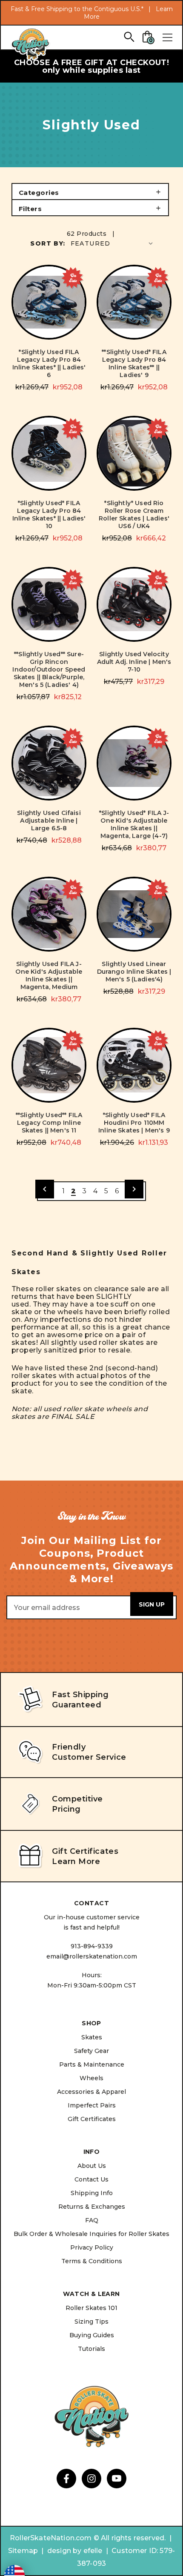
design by (64, 2551)
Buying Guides (92, 2335)
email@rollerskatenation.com (92, 1956)
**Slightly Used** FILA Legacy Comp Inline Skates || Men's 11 (49, 1123)
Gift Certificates (92, 2119)
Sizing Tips (91, 2322)
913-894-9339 (92, 1946)
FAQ (92, 2220)
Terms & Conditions (92, 2261)
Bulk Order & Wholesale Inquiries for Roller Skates (91, 2234)
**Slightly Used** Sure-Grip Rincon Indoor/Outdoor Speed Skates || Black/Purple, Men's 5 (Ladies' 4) (49, 669)
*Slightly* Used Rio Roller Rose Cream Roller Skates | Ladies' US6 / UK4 (134, 515)
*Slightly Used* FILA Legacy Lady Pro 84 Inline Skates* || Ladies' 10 (49, 515)
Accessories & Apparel (91, 2092)
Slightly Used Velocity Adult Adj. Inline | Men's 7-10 (134, 662)
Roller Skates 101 (91, 2308)
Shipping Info (92, 2193)
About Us (92, 2166)
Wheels (91, 2078)
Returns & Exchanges (92, 2207)
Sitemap (23, 2551)
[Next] (134, 1189)
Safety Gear (91, 2051)
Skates (92, 2037)
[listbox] (113, 243)
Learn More (76, 1861)
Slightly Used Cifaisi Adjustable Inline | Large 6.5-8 (49, 821)
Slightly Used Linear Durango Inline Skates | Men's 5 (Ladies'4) (134, 972)
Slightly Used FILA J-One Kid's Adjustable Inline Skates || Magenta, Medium (49, 975)
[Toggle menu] (167, 37)
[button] (90, 192)
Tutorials (91, 2349)
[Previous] (45, 1189)
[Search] (129, 36)
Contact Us (91, 2179)
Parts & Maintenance (92, 2064)
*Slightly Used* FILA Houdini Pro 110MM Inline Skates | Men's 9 (134, 1123)
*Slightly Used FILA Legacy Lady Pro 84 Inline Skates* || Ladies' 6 (49, 363)
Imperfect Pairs (92, 2105)
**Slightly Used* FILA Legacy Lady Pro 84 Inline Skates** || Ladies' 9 (134, 363)
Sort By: (48, 243)
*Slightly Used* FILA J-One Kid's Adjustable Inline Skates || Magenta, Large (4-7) (134, 824)
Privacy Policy (92, 2247)
